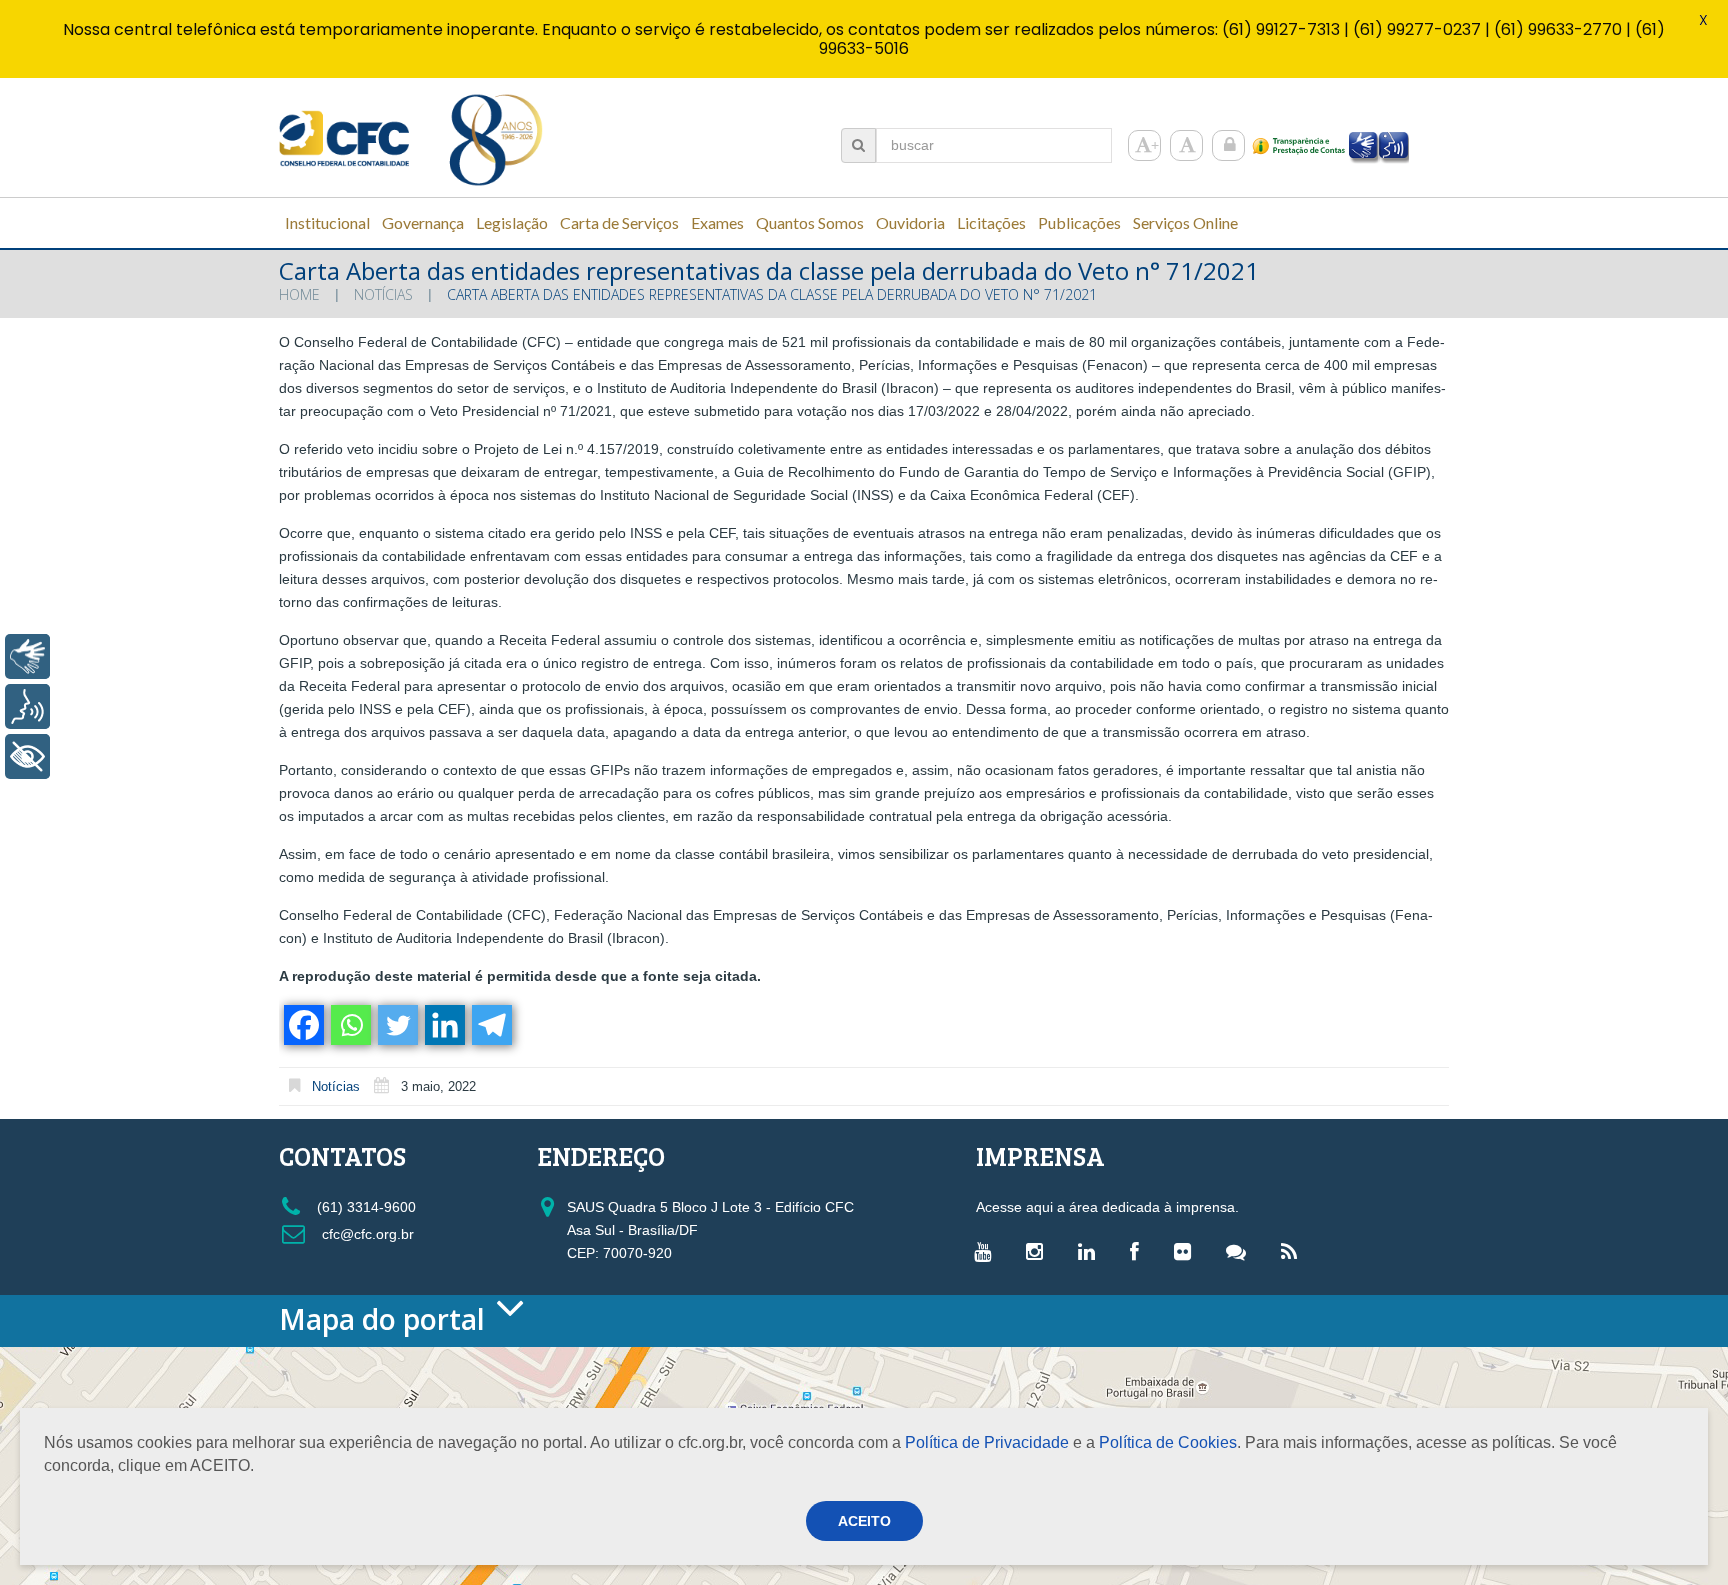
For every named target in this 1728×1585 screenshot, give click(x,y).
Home (299, 294)
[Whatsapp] (349, 1025)
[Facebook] (302, 1025)
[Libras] (27, 656)
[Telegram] (490, 1025)
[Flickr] (1187, 1251)
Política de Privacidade (987, 1442)
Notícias (383, 294)
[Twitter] (396, 1025)
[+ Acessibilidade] (27, 756)
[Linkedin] (443, 1025)
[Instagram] (1039, 1251)
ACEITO (864, 1521)
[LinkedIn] (1091, 1251)
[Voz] (27, 706)
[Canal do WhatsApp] (1241, 1251)
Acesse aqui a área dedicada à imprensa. (1107, 1207)
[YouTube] (987, 1251)
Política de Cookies (1168, 1442)
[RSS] (1294, 1251)
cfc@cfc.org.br (366, 1234)
